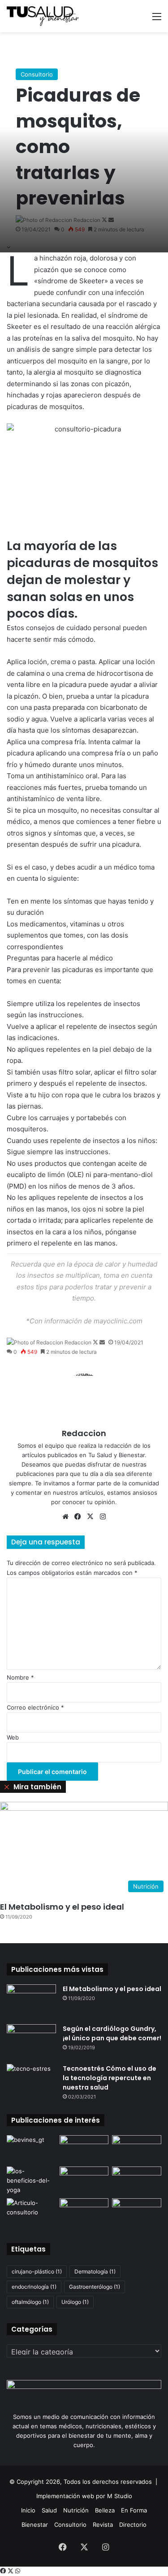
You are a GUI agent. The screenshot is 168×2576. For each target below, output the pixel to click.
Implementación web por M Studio (84, 2496)
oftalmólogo (30, 2302)
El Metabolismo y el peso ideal (62, 1907)
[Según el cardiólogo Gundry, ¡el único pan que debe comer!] (31, 2041)
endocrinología (34, 2287)
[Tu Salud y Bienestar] (43, 16)
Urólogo (75, 2302)
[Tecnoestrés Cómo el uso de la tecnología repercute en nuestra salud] (31, 2081)
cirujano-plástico (37, 2271)
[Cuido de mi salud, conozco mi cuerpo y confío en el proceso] (31, 2212)
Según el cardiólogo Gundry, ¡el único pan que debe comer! (112, 2033)
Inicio (28, 2510)
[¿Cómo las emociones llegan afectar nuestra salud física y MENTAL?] (137, 2212)
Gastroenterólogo (95, 2287)
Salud (49, 2510)
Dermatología (95, 2271)
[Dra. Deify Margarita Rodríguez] (137, 2149)
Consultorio (37, 74)
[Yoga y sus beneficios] (31, 2181)
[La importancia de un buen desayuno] (84, 2180)
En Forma (134, 2510)
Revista (103, 2525)
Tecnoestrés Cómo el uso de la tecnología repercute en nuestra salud (110, 2078)
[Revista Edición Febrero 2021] (84, 2212)
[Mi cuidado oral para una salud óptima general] (84, 2149)
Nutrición (76, 2510)
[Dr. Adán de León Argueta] (137, 2180)
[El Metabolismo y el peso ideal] (31, 2001)
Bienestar (35, 2525)
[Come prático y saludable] (31, 2149)
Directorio (133, 2525)
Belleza (105, 2510)
